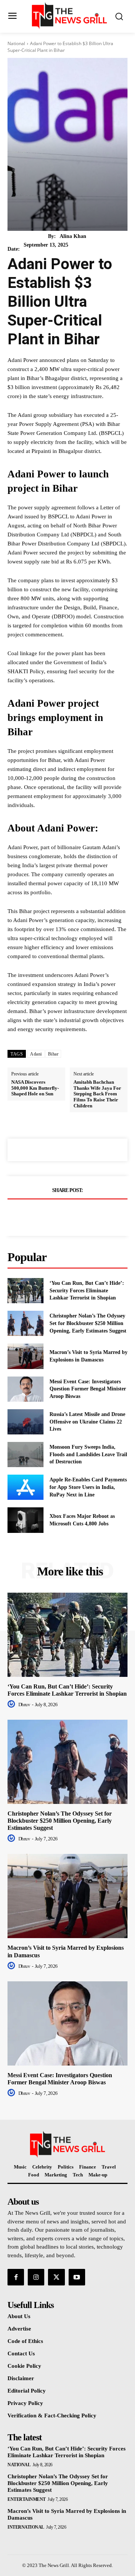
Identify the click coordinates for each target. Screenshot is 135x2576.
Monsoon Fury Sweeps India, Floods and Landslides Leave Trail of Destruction (88, 1454)
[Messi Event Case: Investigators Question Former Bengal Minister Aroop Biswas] (25, 1389)
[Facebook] (42, 1215)
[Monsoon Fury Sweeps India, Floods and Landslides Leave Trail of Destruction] (25, 1455)
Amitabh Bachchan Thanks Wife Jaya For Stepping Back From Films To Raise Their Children (97, 1094)
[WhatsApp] (93, 1215)
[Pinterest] (76, 1215)
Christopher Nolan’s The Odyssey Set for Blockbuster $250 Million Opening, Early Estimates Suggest (88, 1323)
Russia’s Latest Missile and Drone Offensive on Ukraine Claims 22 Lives (87, 1422)
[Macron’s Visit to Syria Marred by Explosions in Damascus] (25, 1356)
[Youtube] (77, 2277)
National (16, 43)
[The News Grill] (69, 16)
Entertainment (27, 2499)
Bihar (53, 1054)
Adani (36, 1054)
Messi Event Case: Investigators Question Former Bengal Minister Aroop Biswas (88, 1389)
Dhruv (24, 1704)
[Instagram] (36, 2277)
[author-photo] (12, 1704)
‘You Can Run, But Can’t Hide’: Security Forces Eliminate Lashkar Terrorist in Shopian (87, 1290)
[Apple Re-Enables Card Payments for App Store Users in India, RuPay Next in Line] (25, 1487)
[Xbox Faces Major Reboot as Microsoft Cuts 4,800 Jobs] (25, 1520)
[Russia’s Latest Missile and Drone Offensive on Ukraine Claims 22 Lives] (25, 1422)
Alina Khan (73, 236)
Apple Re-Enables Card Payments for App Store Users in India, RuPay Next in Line (88, 1487)
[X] (59, 1215)
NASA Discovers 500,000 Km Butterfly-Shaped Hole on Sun (35, 1088)
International (26, 2527)
